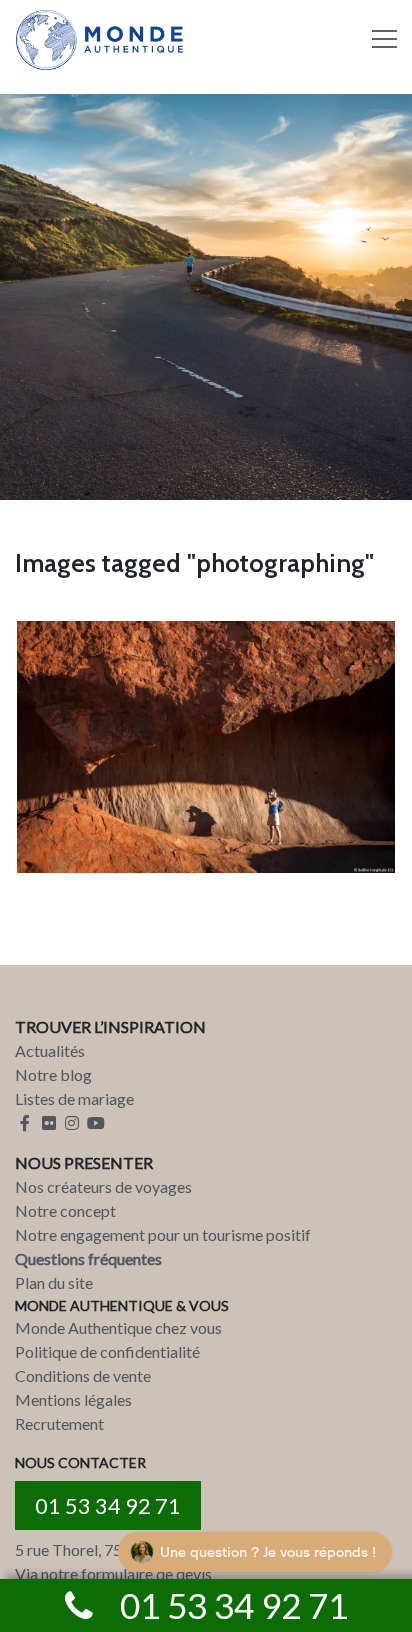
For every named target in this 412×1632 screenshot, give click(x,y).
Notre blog (53, 1074)
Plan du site (54, 1282)
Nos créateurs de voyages (103, 1186)
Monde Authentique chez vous (118, 1327)
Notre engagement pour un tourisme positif (163, 1234)
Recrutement (59, 1423)
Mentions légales (73, 1399)
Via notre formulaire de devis (113, 1573)
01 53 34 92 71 (108, 1505)
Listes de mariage (74, 1098)
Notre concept (65, 1210)
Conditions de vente (83, 1375)
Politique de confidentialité (107, 1351)
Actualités (50, 1050)
